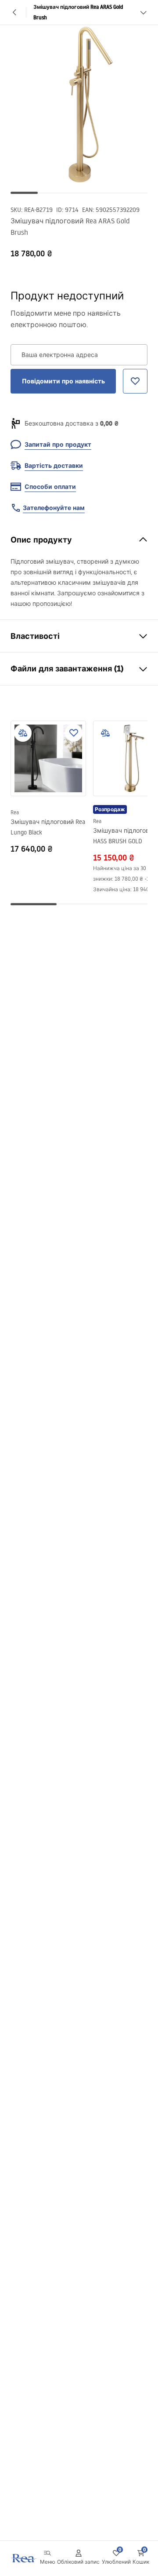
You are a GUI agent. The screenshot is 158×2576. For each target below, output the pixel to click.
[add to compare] (23, 733)
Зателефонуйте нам (54, 508)
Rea (15, 812)
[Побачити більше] (143, 12)
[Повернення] (15, 12)
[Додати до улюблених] (74, 733)
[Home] (23, 2558)
